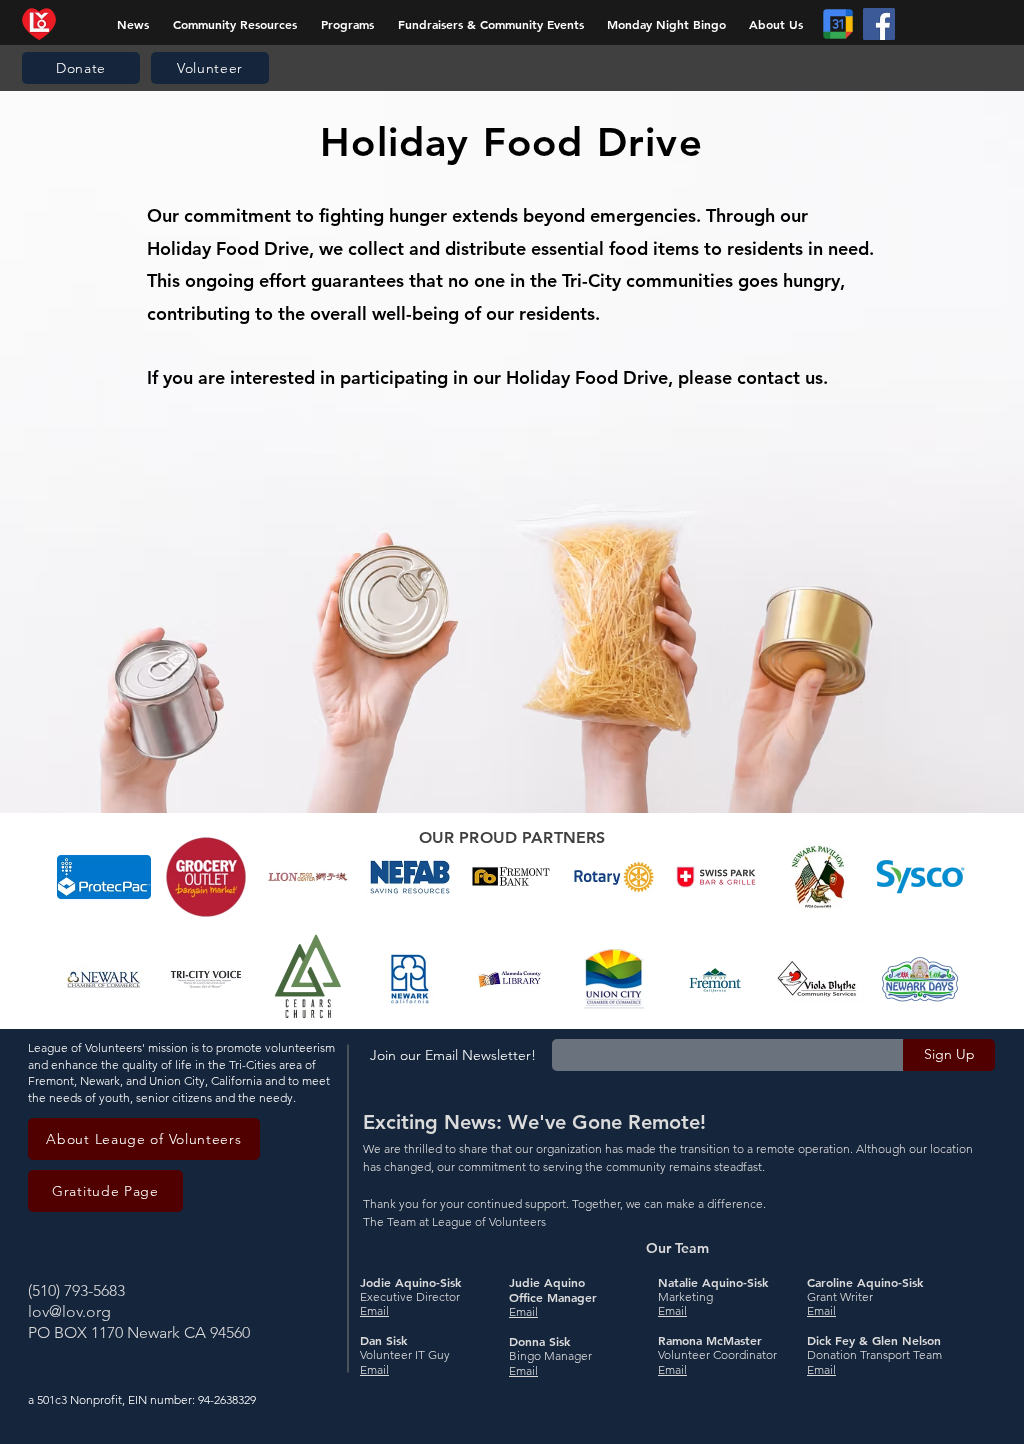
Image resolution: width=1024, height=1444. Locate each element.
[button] (347, 24)
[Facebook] (879, 24)
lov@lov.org (69, 1311)
